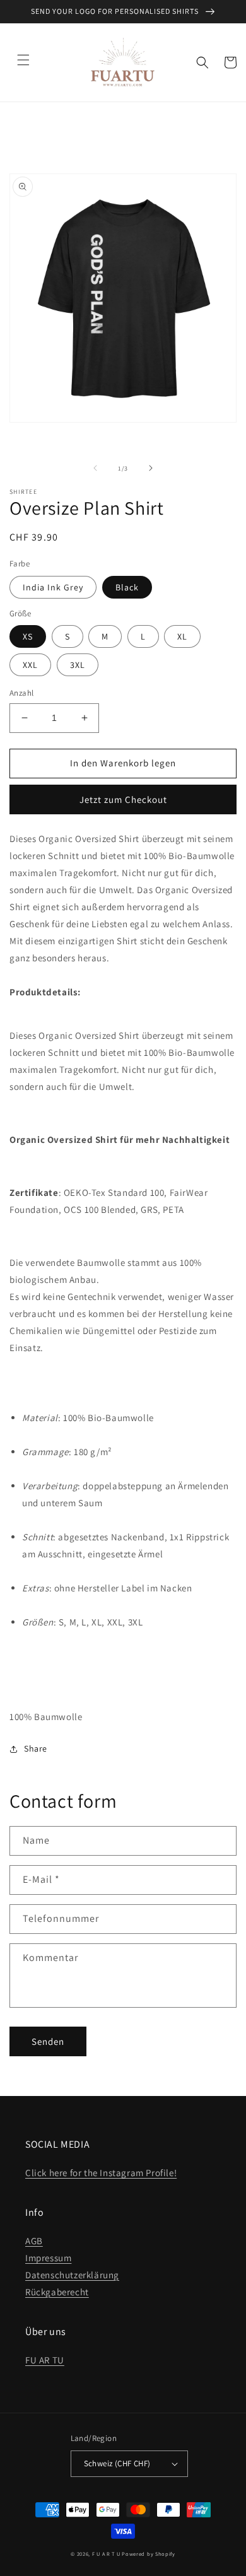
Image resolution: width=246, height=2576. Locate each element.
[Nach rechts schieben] (151, 468)
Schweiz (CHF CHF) (117, 2463)
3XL (78, 665)
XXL (30, 665)
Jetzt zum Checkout (123, 799)
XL (182, 636)
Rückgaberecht (57, 2292)
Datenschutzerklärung (72, 2275)
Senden (48, 2041)
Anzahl (21, 693)
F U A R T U (106, 2554)
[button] (23, 60)
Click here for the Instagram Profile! (101, 2173)
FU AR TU (45, 2360)
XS (28, 636)
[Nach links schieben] (95, 468)
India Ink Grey (53, 587)
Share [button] (36, 1748)
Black (127, 587)
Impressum (48, 2258)
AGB (34, 2241)
